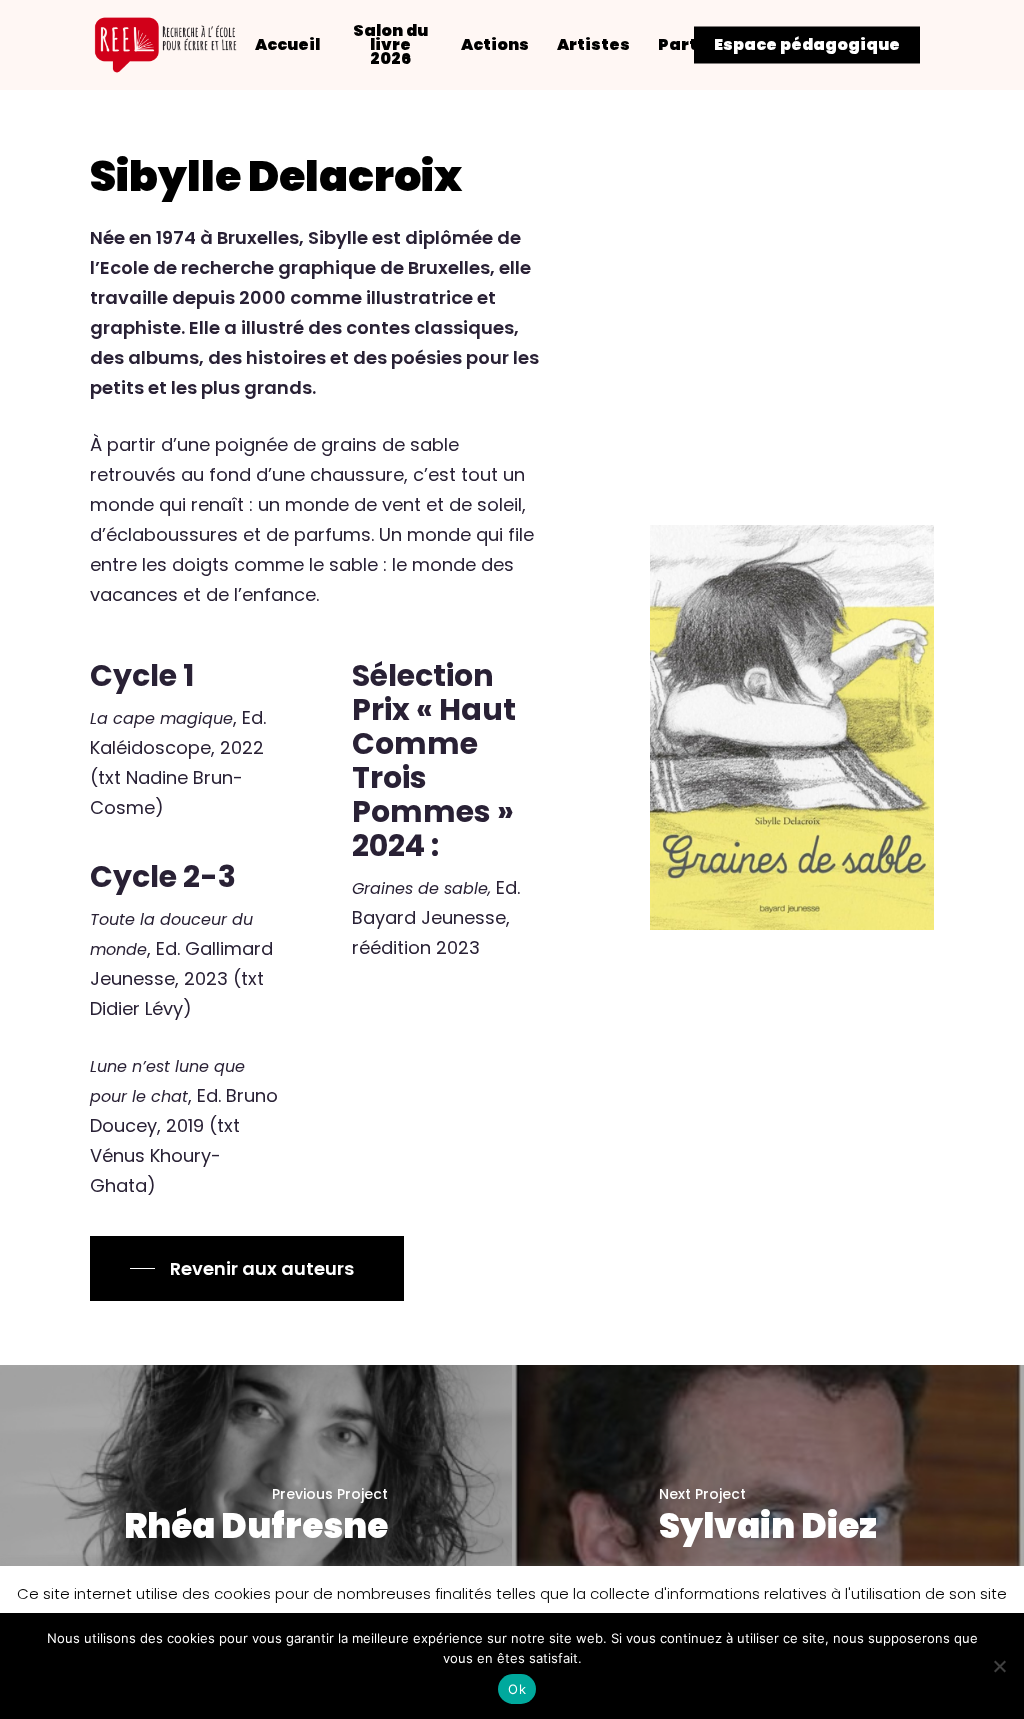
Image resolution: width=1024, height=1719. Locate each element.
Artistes (593, 45)
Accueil (287, 45)
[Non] (999, 1666)
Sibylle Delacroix (276, 176)
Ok (517, 1689)
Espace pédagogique (807, 45)
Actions (495, 45)
